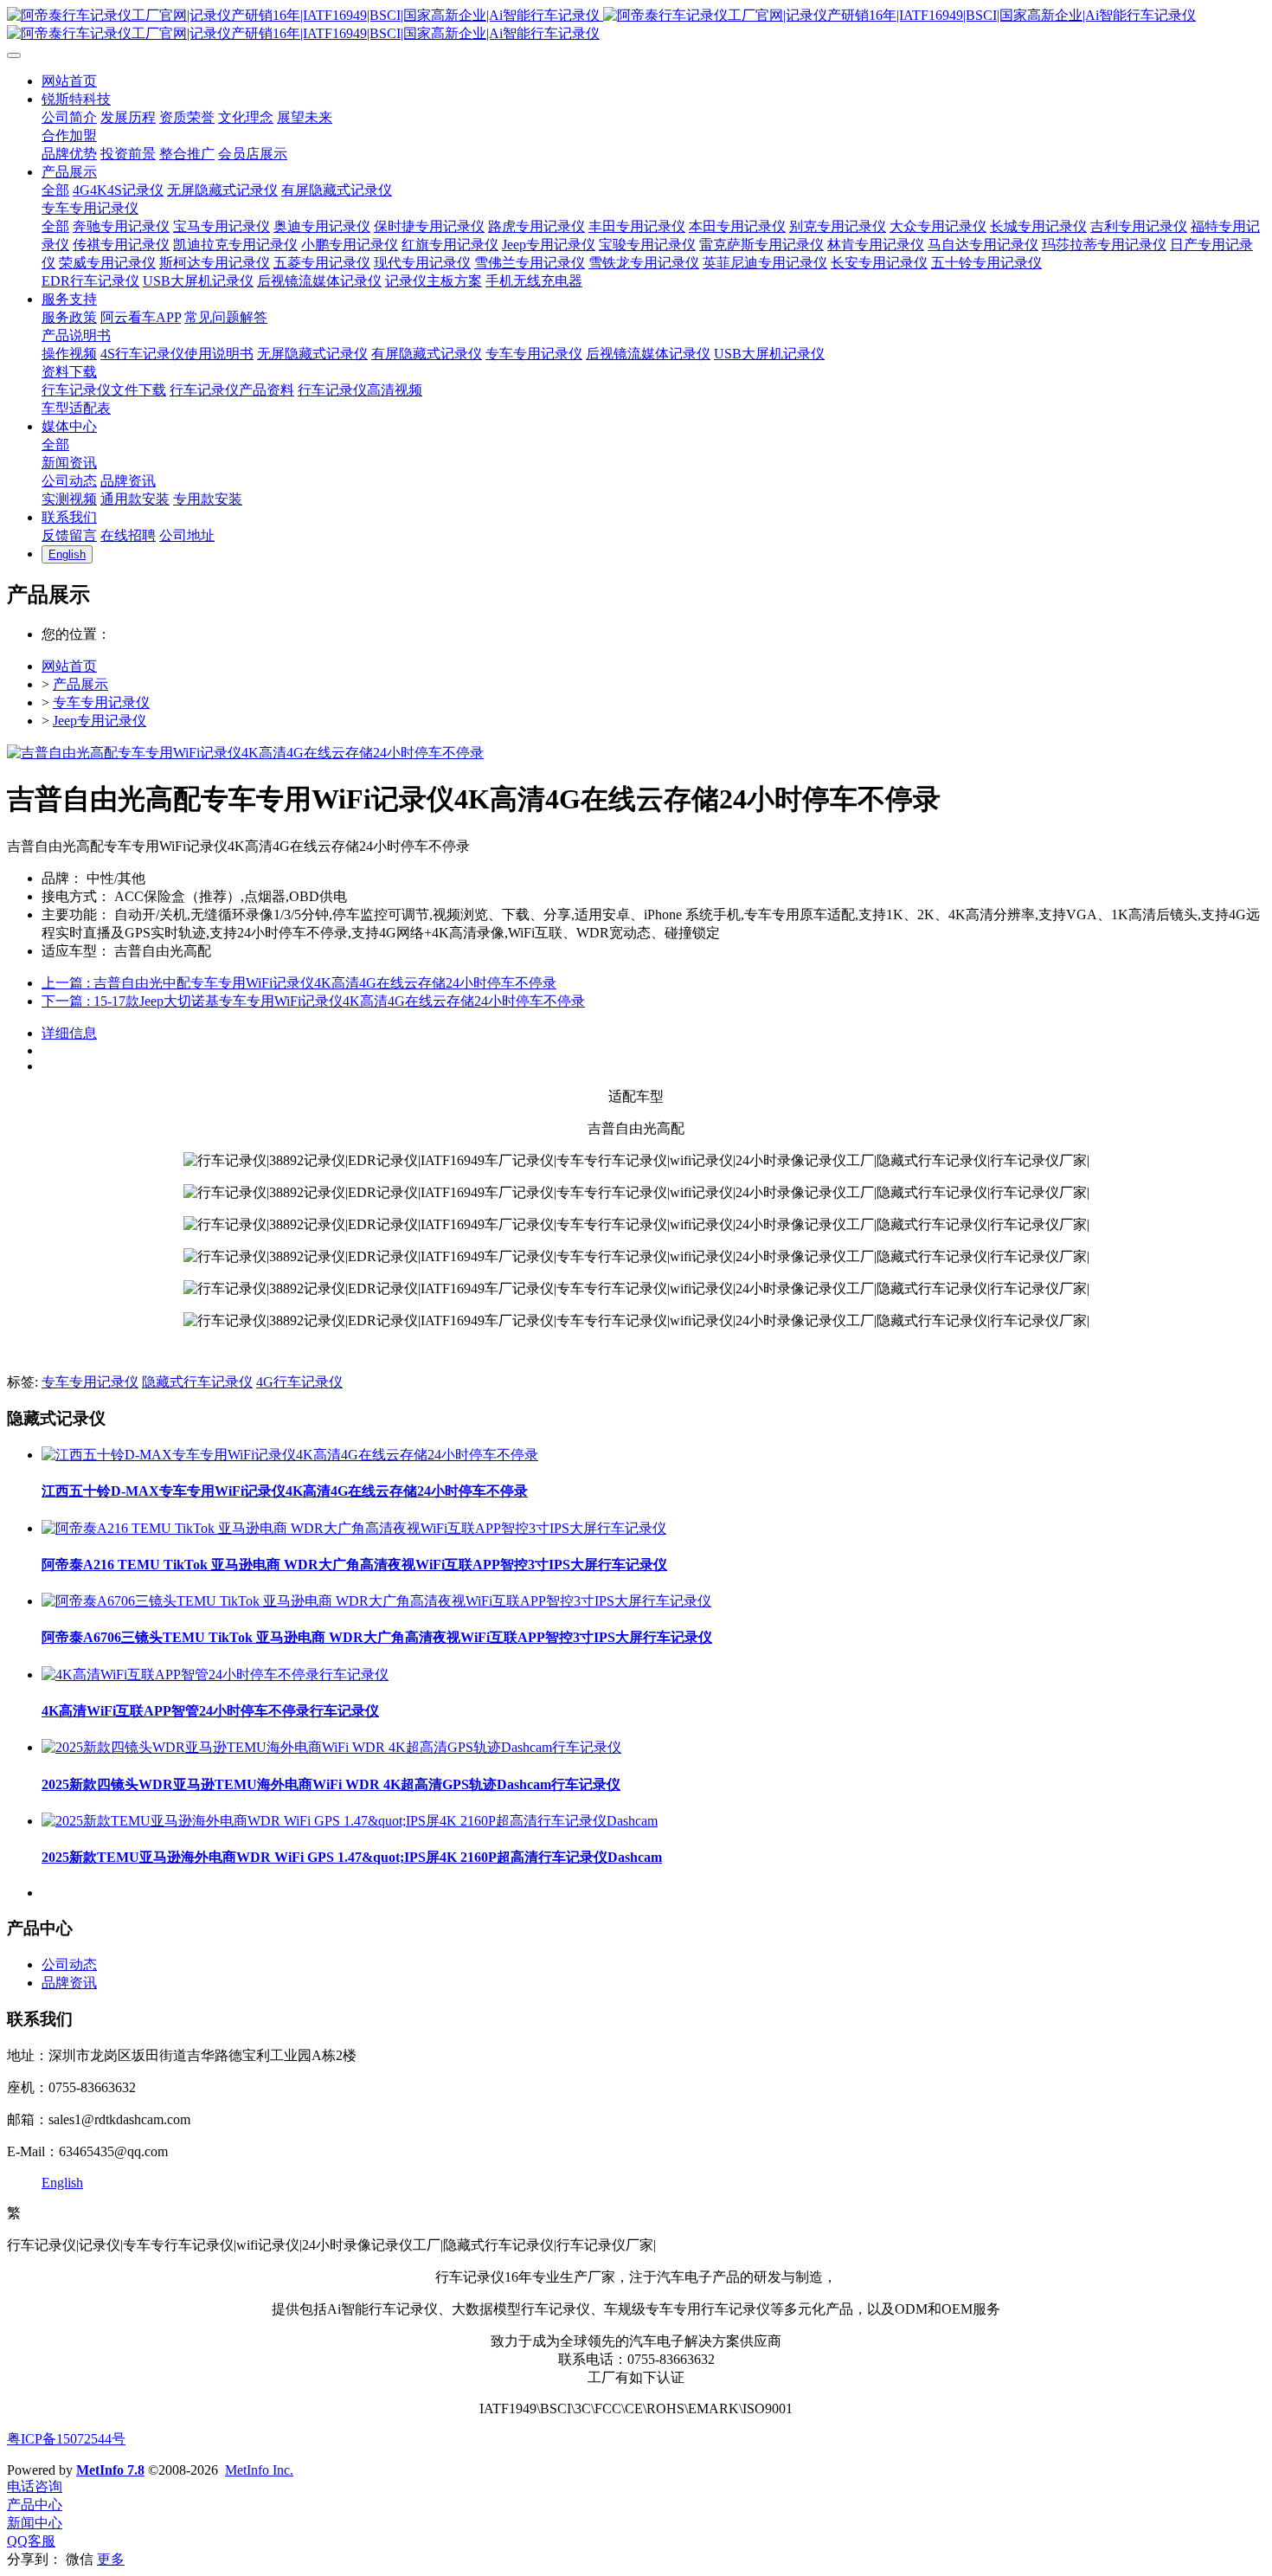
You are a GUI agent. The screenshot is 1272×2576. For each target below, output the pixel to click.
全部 (55, 190)
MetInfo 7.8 (110, 2470)
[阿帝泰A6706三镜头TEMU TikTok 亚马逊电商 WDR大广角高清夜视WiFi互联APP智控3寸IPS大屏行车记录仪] (376, 1601)
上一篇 (299, 983)
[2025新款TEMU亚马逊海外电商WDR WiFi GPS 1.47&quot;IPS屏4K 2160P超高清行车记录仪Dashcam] (350, 1821)
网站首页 (69, 666)
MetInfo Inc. (259, 2470)
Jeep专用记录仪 (100, 721)
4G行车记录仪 (299, 1382)
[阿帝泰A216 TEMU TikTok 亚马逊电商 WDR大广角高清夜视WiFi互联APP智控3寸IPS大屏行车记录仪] (354, 1528)
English (62, 2183)
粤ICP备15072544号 (66, 2439)
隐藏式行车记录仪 (197, 1382)
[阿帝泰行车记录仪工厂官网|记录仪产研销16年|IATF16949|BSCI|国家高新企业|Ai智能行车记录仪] (636, 25)
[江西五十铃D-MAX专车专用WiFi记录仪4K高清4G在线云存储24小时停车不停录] (290, 1455)
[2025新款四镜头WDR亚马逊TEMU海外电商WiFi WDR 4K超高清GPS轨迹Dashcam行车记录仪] (331, 1747)
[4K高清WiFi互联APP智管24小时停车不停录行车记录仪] (215, 1674)
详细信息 (69, 1033)
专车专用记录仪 (101, 702)
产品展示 (80, 684)
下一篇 (313, 1001)
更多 (111, 2559)
